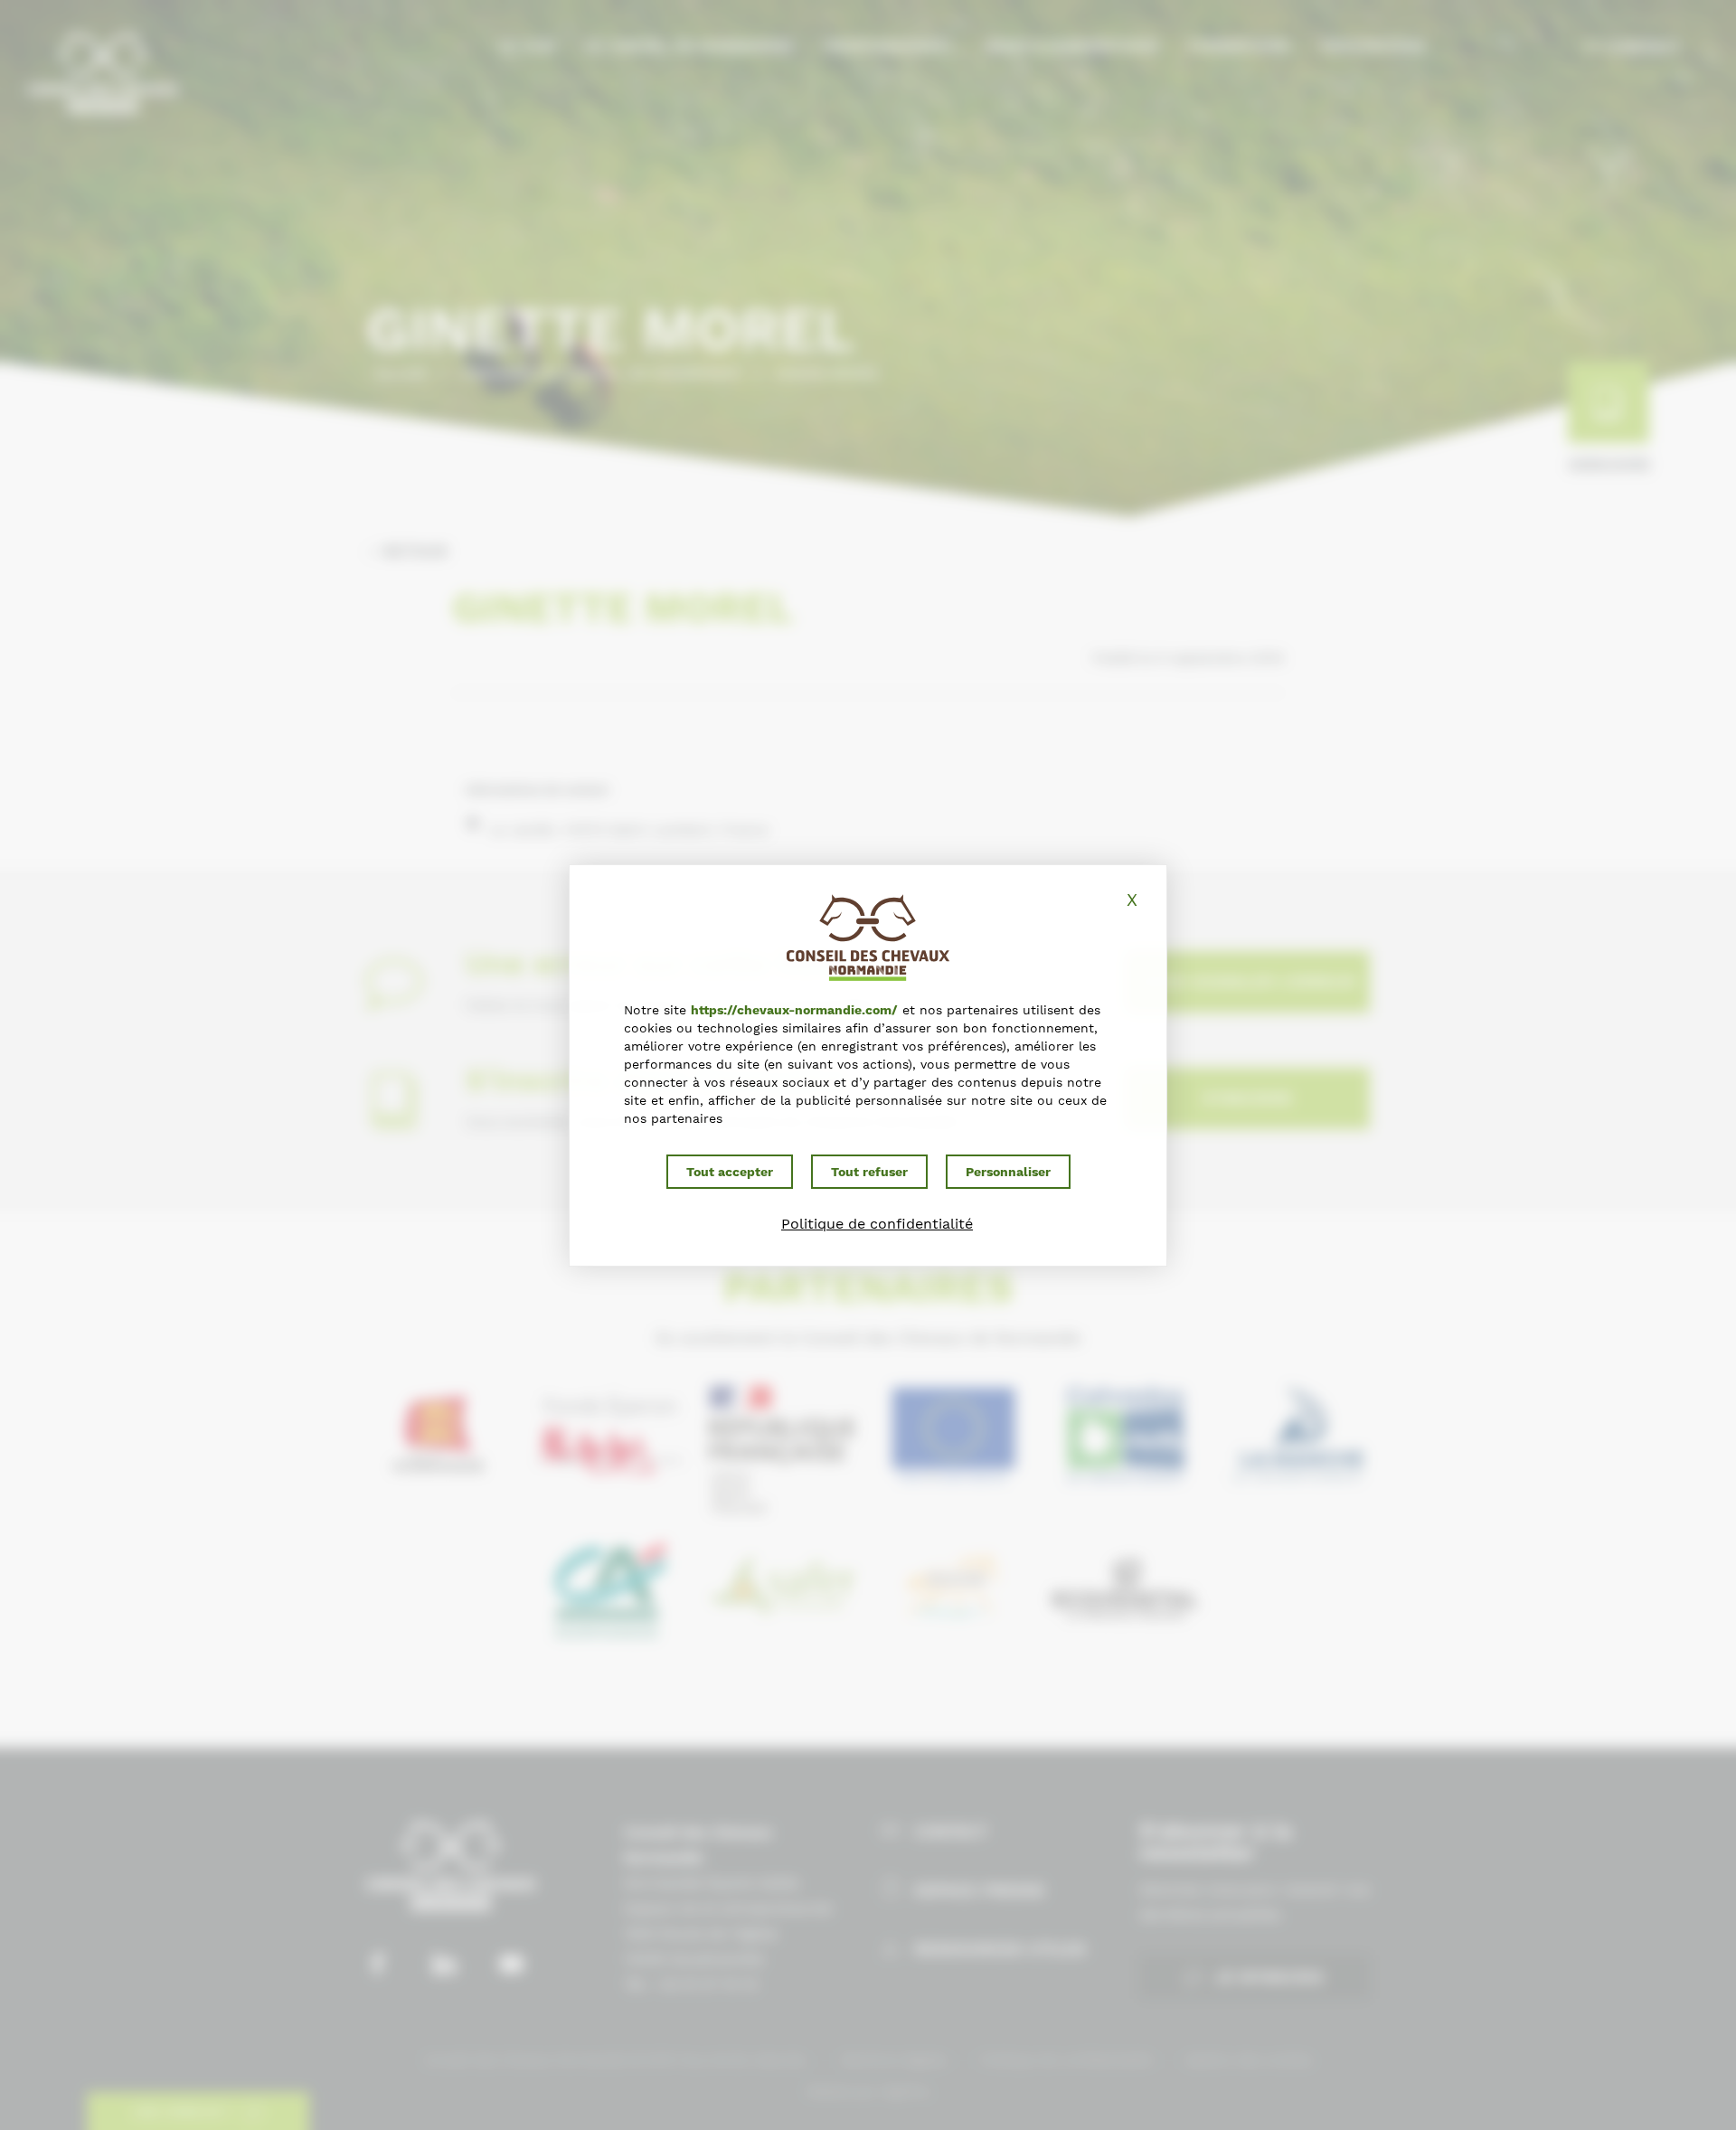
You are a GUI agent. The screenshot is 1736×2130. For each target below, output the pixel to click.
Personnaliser (1008, 1172)
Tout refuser (869, 1172)
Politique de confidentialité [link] (877, 1224)
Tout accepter (730, 1172)
